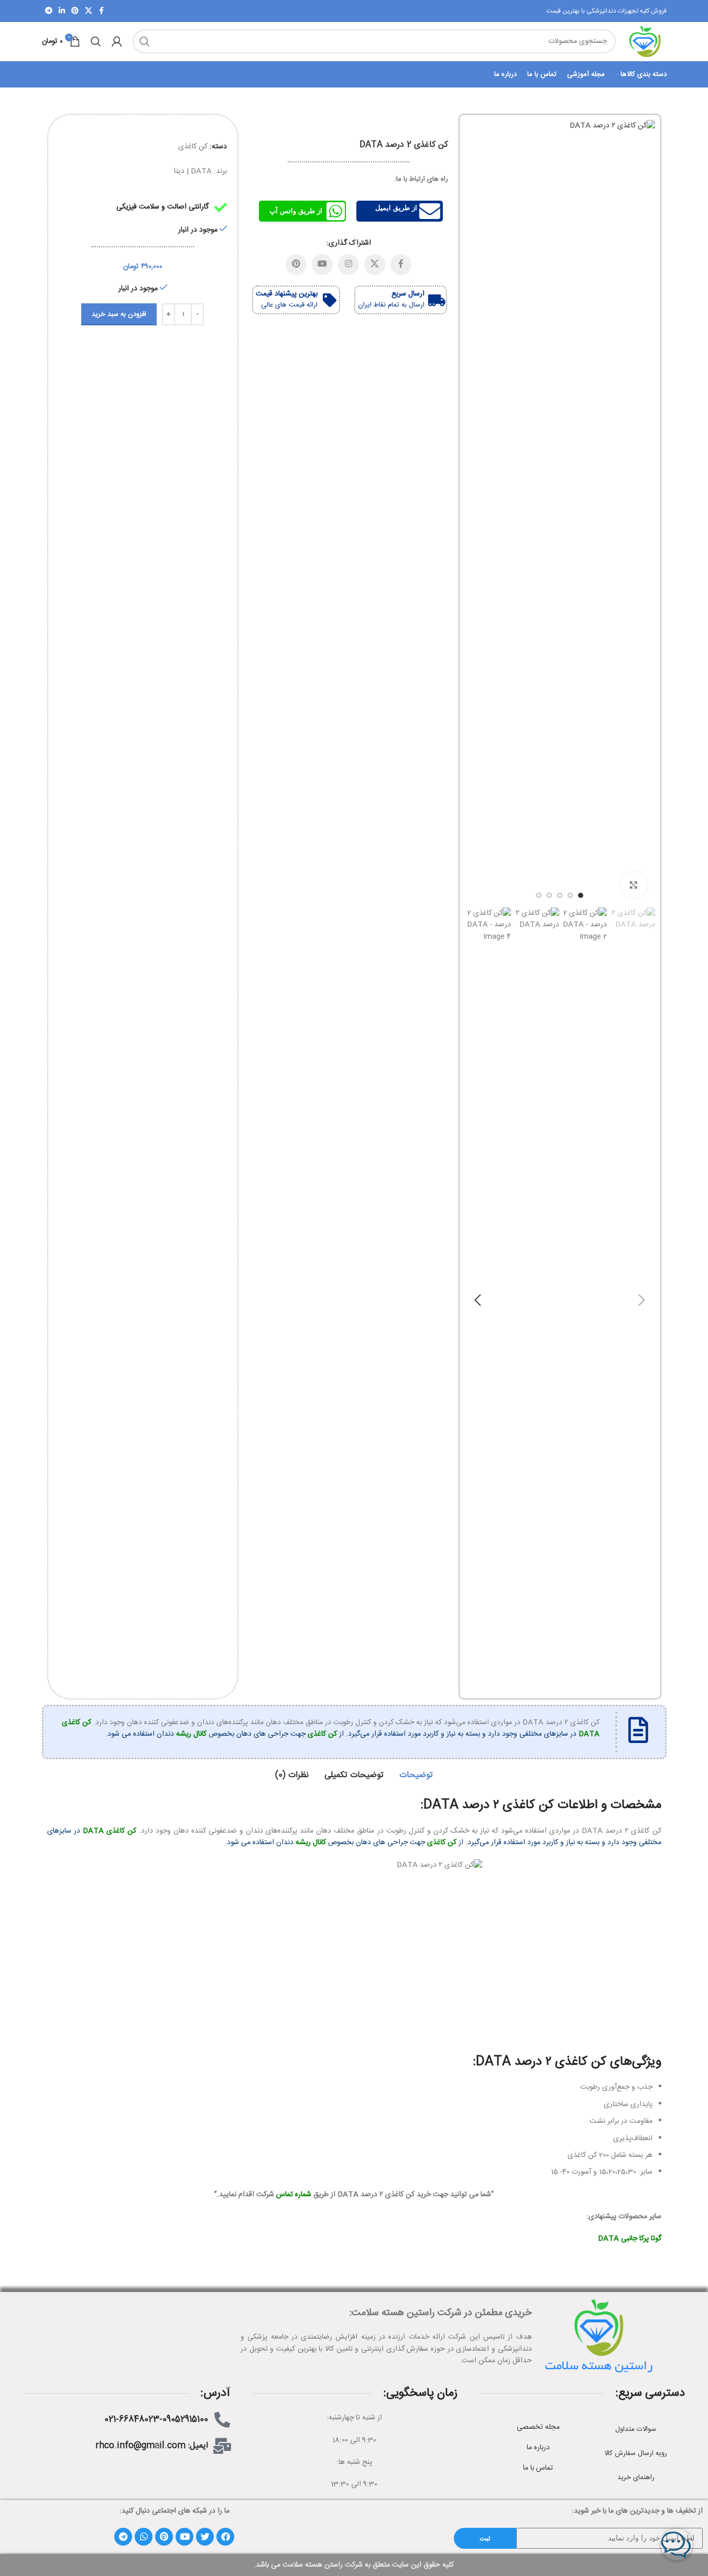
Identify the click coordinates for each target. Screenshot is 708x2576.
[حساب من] (117, 41)
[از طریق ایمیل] (430, 211)
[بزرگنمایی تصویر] (634, 885)
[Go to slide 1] (581, 895)
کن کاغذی (193, 147)
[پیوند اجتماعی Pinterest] (75, 11)
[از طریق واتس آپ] (335, 211)
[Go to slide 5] (539, 895)
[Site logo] (646, 42)
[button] (642, 1300)
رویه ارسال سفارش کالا (636, 2453)
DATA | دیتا (193, 171)
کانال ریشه (191, 1734)
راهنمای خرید (636, 2478)
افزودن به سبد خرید (119, 314)
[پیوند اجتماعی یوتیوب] (322, 265)
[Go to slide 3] (560, 895)
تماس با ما (538, 2468)
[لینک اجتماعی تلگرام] (49, 11)
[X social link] (89, 11)
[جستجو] (145, 41)
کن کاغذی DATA (110, 1831)
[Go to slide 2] (570, 895)
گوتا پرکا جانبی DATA (630, 2239)
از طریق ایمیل (396, 208)
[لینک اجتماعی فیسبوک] (102, 11)
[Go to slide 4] (549, 895)
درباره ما (538, 2448)
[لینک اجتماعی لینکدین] (62, 11)
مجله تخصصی (538, 2427)
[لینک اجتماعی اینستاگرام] (348, 265)
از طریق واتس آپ (296, 211)
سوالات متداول (636, 2429)
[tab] (416, 1775)
